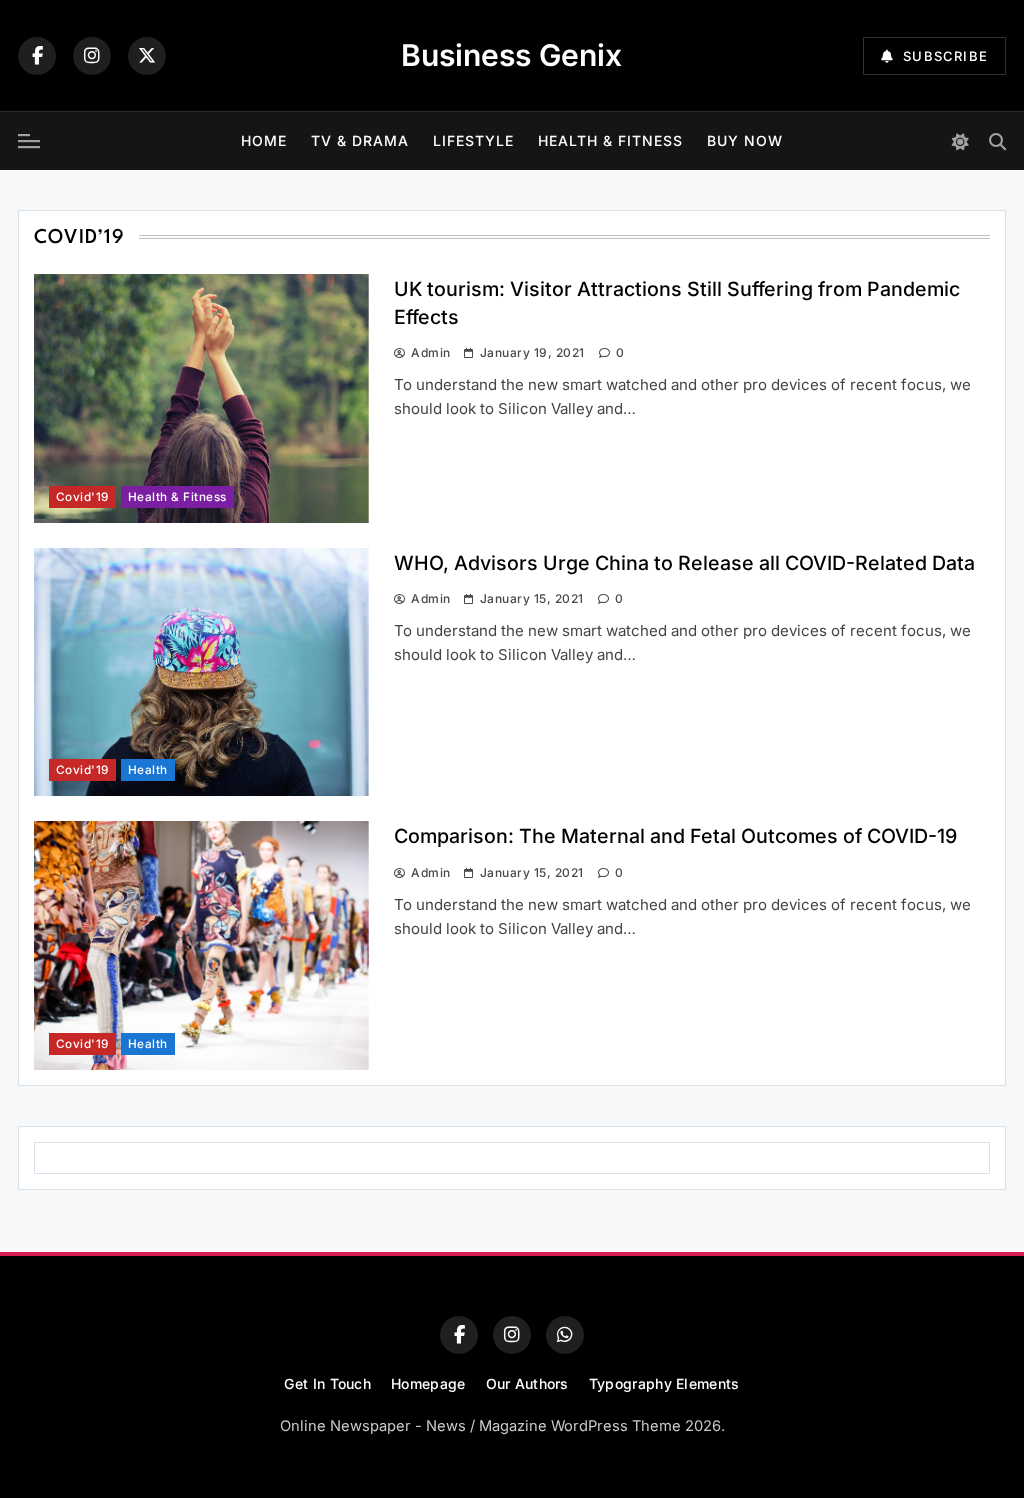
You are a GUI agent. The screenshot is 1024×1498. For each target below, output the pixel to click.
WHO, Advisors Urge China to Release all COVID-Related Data (684, 563)
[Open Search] (997, 141)
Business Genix (511, 55)
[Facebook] (37, 56)
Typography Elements (664, 1383)
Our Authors (527, 1383)
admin (430, 352)
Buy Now (745, 140)
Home (264, 140)
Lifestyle (473, 140)
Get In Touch (327, 1383)
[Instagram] (92, 56)
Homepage (428, 1383)
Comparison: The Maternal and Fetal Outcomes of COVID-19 (675, 836)
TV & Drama (360, 140)
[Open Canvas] (29, 141)
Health (148, 770)
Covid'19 (82, 497)
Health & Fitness (610, 140)
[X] (147, 56)
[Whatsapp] (565, 1335)
